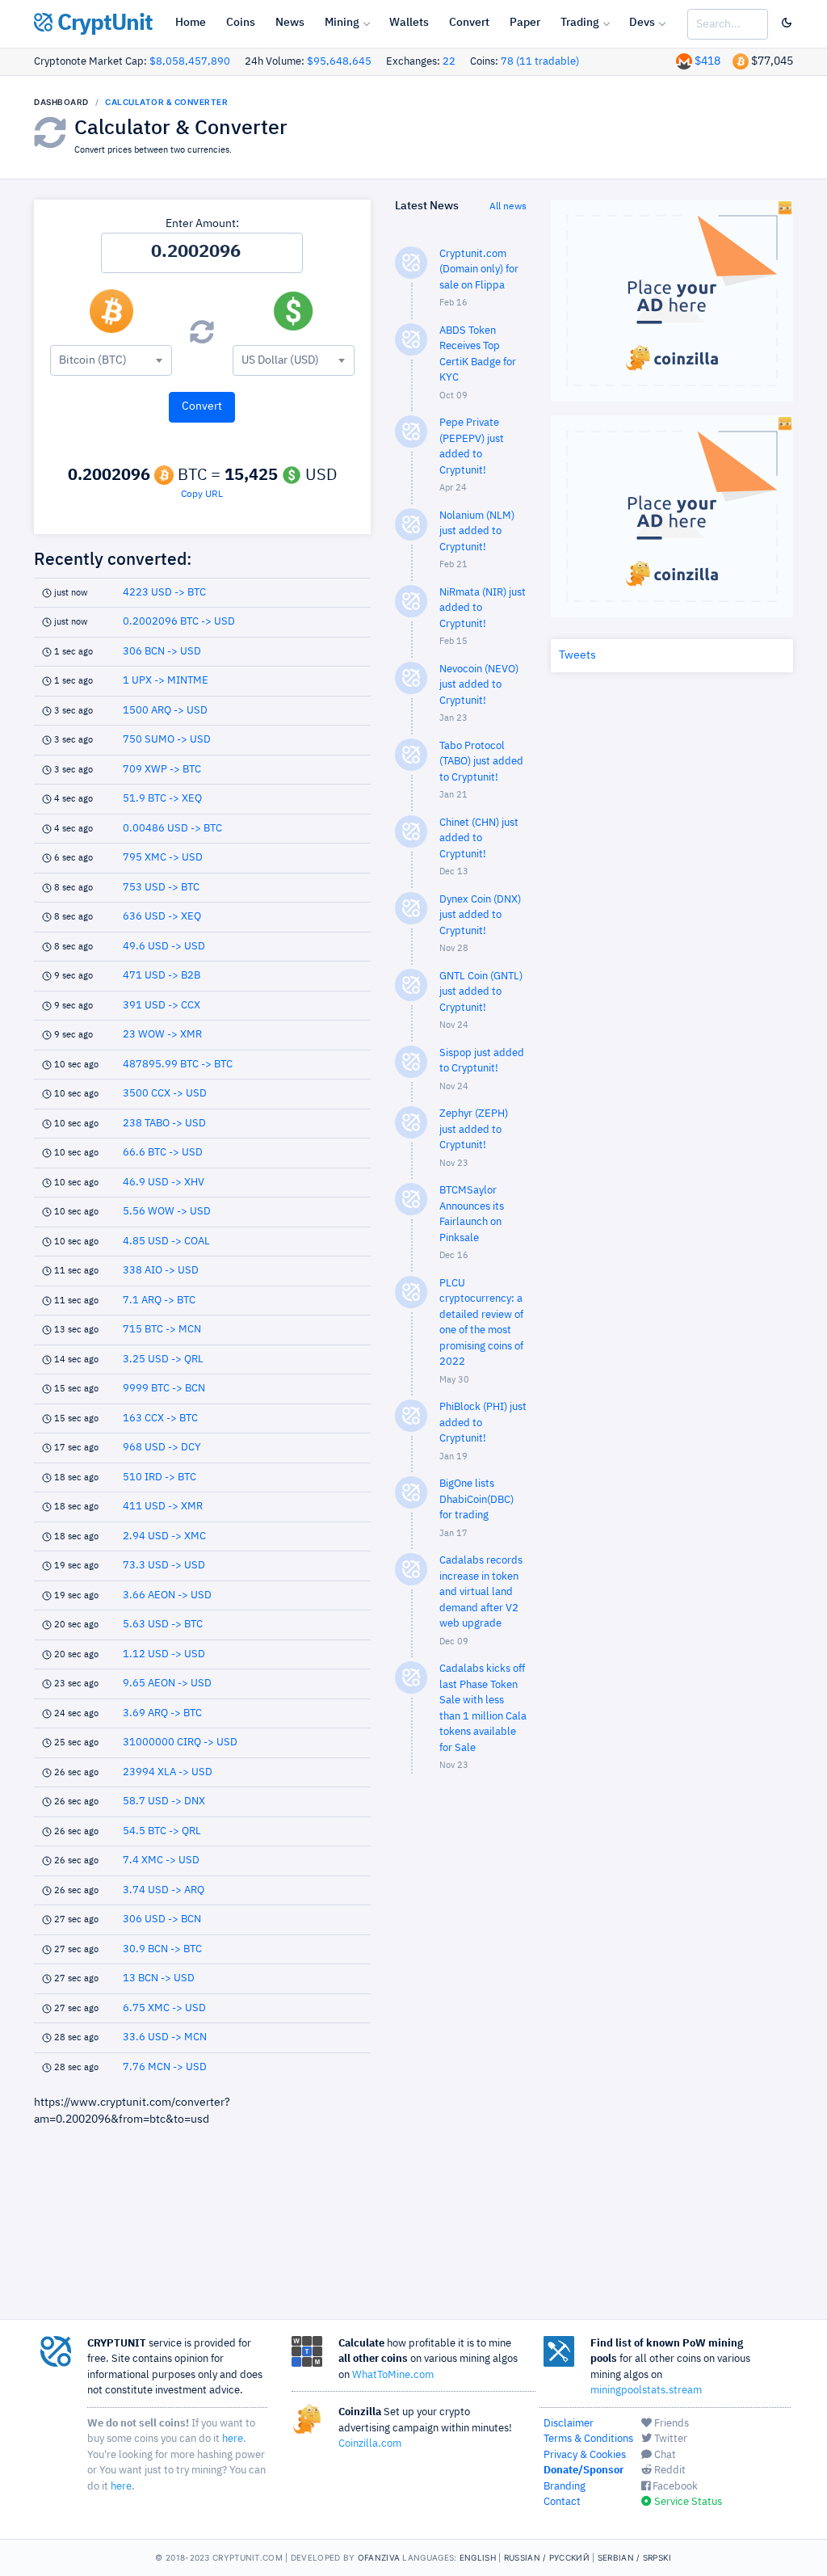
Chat (664, 2455)
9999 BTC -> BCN (164, 1389)
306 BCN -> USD (162, 652)
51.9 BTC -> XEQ (162, 799)
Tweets (577, 655)
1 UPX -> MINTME (166, 681)
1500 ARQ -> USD (165, 711)
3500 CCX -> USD (165, 1094)
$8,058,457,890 (190, 62)
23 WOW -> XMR (162, 1035)
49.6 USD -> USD (164, 947)
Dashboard (61, 102)
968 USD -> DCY (162, 1448)
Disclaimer (569, 2424)
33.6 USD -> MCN (165, 2037)
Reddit (669, 2471)
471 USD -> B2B (162, 976)
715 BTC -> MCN (162, 1330)
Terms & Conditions (588, 2439)
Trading (580, 23)
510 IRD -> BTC (160, 1477)
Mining (342, 23)
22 (449, 62)
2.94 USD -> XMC (164, 1536)
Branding (565, 2487)
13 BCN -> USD (159, 1978)
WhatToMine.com (393, 2375)
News (290, 23)
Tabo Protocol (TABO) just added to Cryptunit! (481, 762)
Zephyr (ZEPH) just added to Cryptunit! (474, 1130)
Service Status (687, 2502)
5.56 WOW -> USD (167, 1212)
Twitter (670, 2439)
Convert (469, 23)
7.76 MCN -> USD (165, 2067)
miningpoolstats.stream (646, 2391)
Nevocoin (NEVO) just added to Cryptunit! (479, 685)
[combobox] (111, 360)
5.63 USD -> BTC (163, 1625)
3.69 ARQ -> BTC (162, 1713)
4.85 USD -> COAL (166, 1242)
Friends (670, 2424)
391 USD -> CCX (162, 1006)
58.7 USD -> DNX (164, 1802)
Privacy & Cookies (585, 2455)
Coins (241, 23)
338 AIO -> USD (161, 1271)
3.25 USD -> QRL (163, 1360)
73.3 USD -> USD (164, 1566)
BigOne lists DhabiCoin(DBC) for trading (476, 1500)
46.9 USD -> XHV (164, 1183)
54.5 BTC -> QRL (162, 1831)
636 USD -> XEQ (162, 917)
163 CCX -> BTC (160, 1418)
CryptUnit (103, 23)
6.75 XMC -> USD (164, 2008)
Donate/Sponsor (584, 2471)
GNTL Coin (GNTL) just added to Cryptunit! (481, 992)
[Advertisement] (460, 2044)
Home (191, 23)
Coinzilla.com (370, 2444)
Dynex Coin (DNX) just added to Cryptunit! (480, 915)
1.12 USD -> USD (164, 1654)
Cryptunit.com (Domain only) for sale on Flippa (479, 270)
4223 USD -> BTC (164, 593)
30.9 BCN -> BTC (162, 1949)
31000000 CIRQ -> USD (180, 1743)
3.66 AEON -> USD (167, 1595)
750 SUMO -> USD (167, 740)
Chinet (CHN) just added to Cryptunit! (479, 839)
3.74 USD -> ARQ (164, 1890)
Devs (642, 23)
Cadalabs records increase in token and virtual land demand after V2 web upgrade (481, 1592)
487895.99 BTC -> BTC (178, 1065)
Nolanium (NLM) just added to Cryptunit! (477, 532)
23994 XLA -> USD (168, 1772)
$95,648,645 (339, 62)
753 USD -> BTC (161, 888)
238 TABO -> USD (164, 1124)
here (233, 2439)
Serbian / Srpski (635, 2557)
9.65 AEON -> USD (167, 1684)
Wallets (409, 23)
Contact (562, 2502)
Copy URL (202, 495)
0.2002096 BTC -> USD (179, 622)
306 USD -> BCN (162, 1919)
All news (508, 207)
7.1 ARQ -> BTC (159, 1301)
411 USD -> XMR (163, 1507)
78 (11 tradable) (540, 62)
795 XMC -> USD (163, 858)
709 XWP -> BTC (162, 770)
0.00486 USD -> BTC (172, 829)
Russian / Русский (547, 2557)
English (478, 2557)
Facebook (674, 2487)
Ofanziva (379, 2557)
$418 (707, 61)
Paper (525, 23)
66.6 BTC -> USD (163, 1153)
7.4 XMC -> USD (161, 1860)
